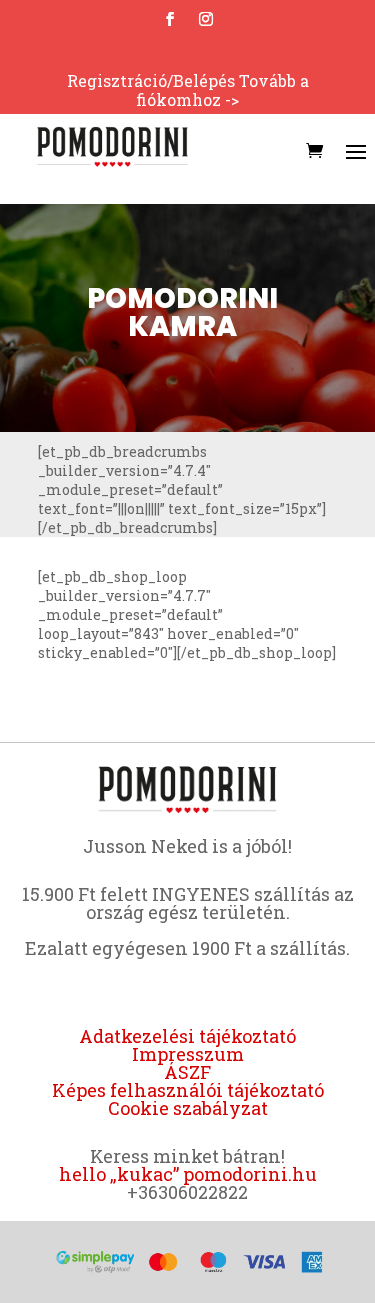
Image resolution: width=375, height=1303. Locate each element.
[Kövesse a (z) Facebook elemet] (170, 19)
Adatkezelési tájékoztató (187, 1036)
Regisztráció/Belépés (151, 80)
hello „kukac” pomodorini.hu (188, 1174)
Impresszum (188, 1054)
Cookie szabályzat (188, 1108)
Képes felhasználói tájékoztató (188, 1090)
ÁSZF (187, 1072)
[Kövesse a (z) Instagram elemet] (206, 19)
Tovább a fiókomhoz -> (222, 90)
